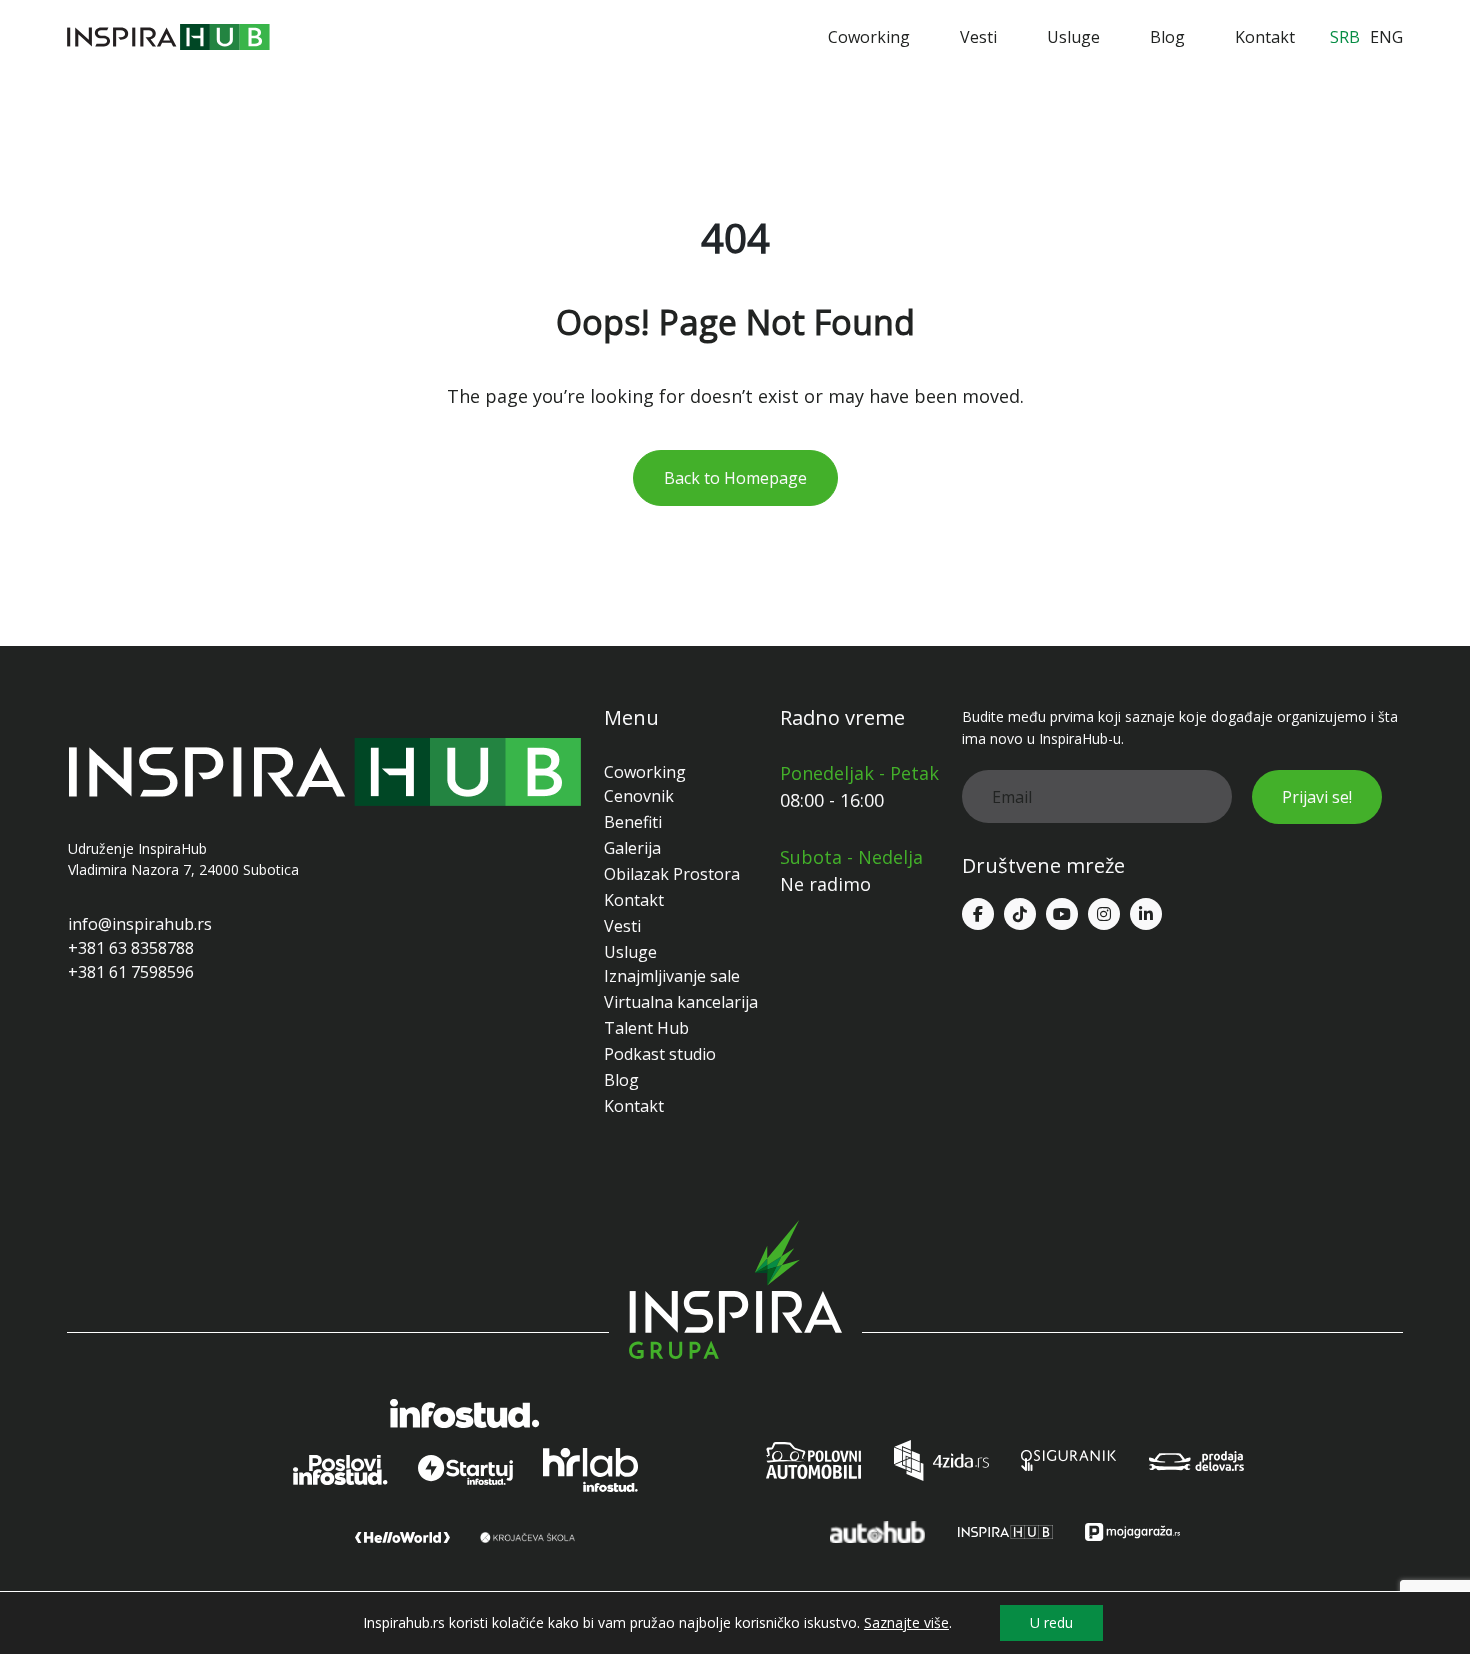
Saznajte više (906, 1623)
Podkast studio (660, 1054)
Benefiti (633, 822)
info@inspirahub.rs (140, 924)
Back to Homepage (735, 478)
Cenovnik (639, 796)
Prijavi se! (1317, 797)
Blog (1167, 37)
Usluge (1073, 37)
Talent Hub (646, 1028)
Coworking (869, 37)
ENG (1386, 37)
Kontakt (1265, 37)
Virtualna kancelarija (681, 1002)
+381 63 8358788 (131, 948)
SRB (1345, 37)
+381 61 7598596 (131, 972)
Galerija (632, 848)
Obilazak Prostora (672, 874)
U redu (1051, 1622)
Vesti (978, 37)
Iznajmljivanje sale (672, 976)
